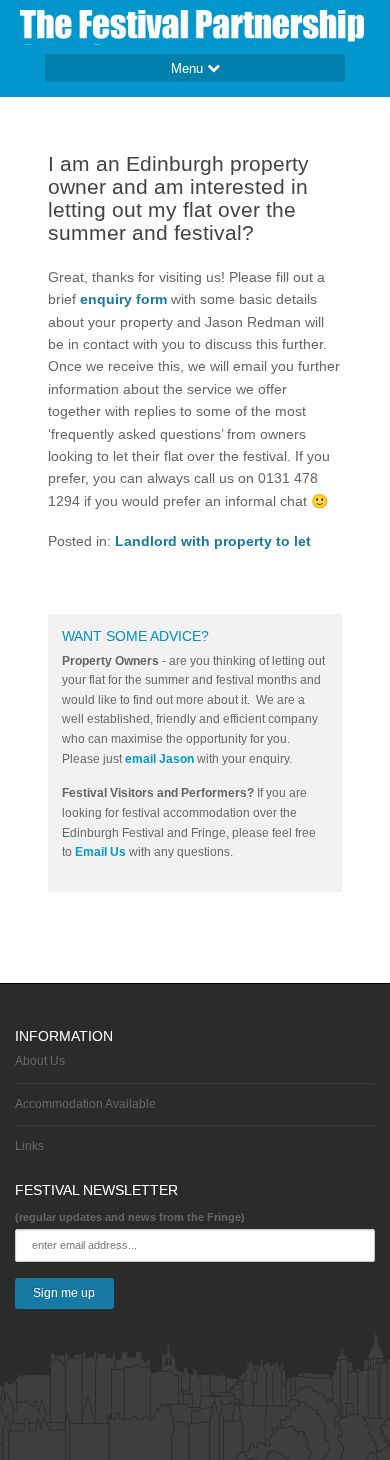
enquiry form (125, 299)
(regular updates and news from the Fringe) (130, 1217)
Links (29, 1146)
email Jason (159, 759)
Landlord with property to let (213, 541)
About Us (40, 1061)
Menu (189, 68)
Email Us (100, 852)
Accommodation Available (85, 1104)
